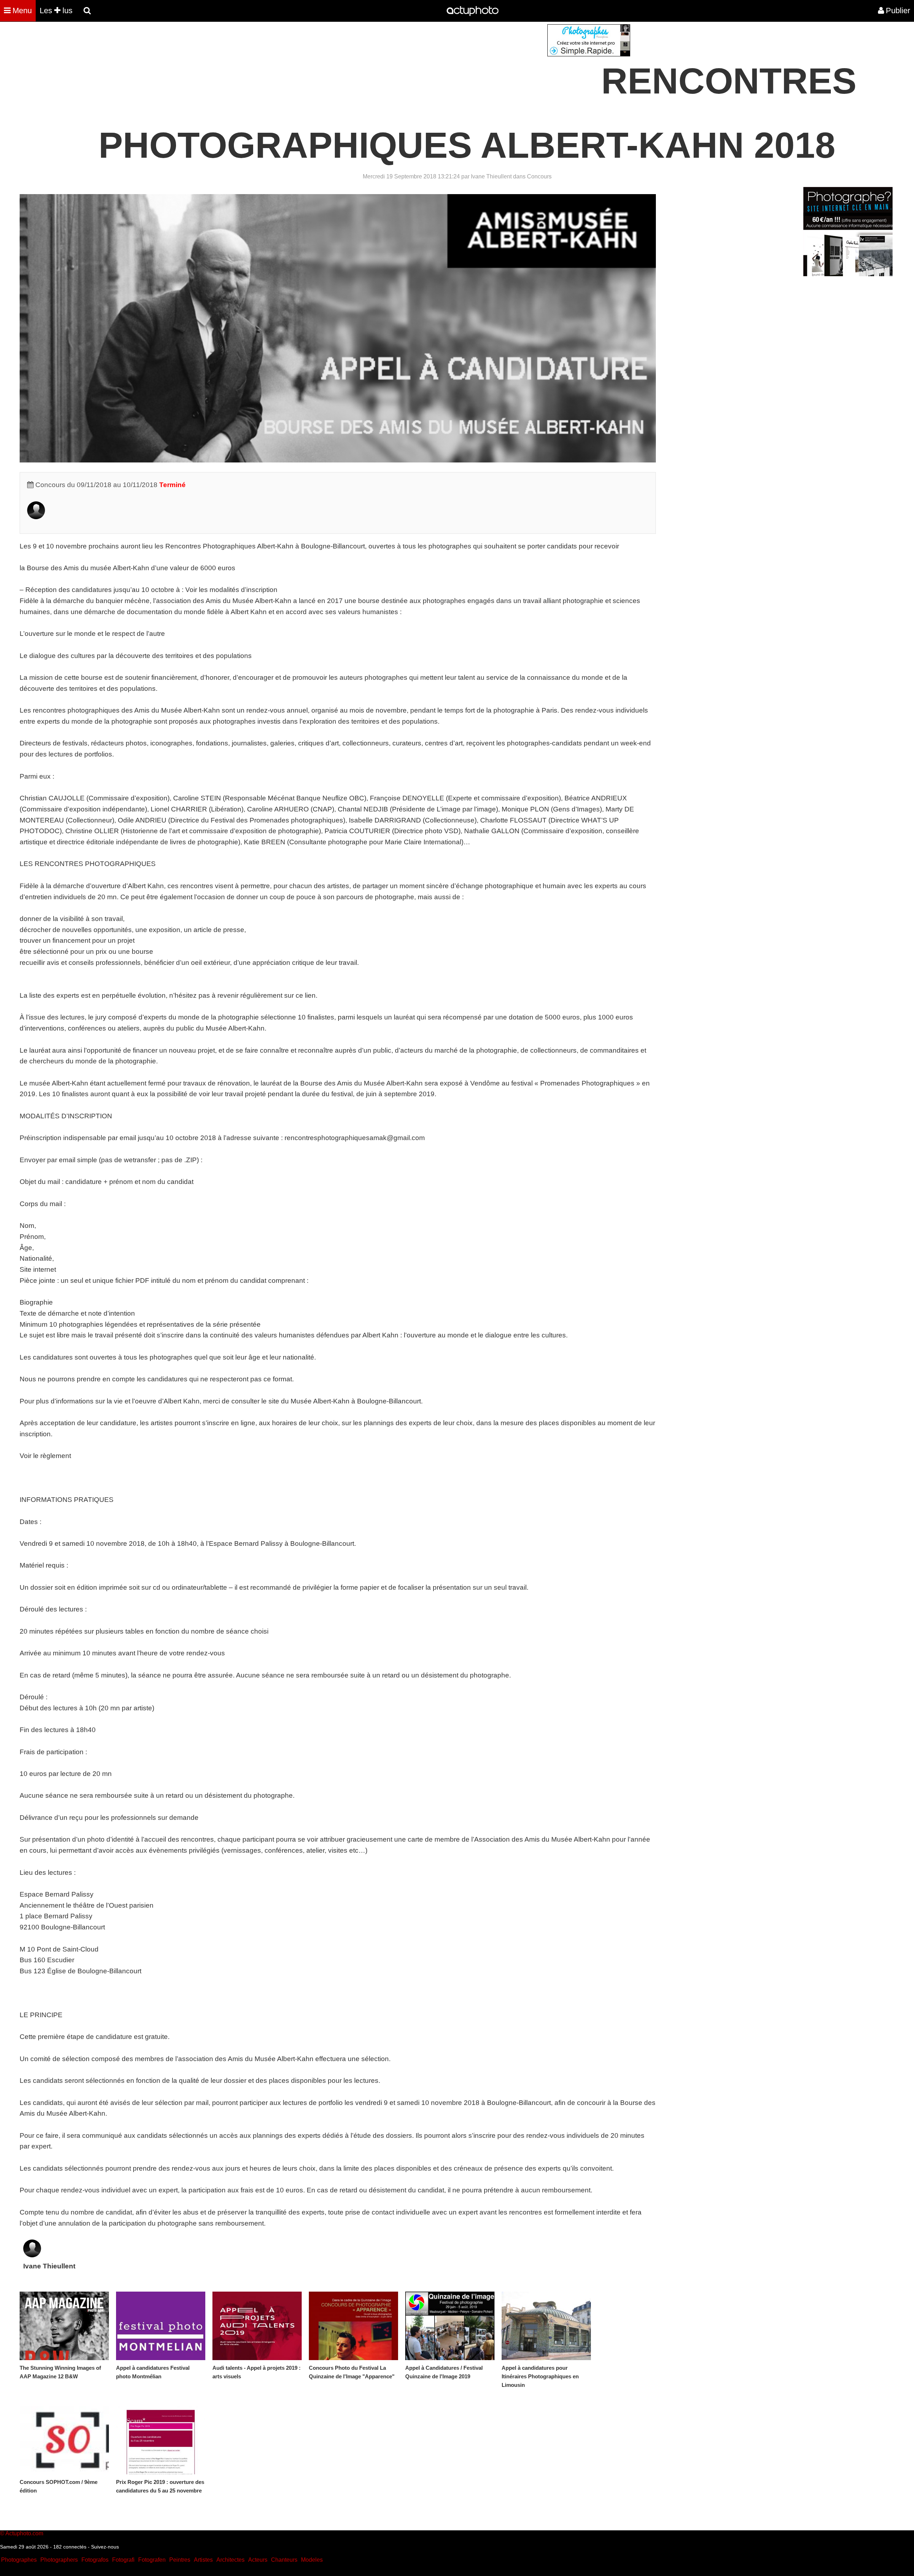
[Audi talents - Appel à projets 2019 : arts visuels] (257, 2326)
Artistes (203, 2560)
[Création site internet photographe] (589, 54)
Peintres (180, 2560)
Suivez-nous (105, 2547)
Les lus (56, 11)
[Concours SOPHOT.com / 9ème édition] (64, 2440)
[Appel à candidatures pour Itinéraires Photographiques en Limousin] (546, 2326)
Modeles (312, 2560)
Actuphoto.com (24, 2533)
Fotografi (123, 2560)
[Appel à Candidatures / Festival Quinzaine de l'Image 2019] (450, 2326)
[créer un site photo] (848, 274)
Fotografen (152, 2560)
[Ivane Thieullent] (36, 517)
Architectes (230, 2560)
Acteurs (258, 2560)
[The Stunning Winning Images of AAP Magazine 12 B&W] (64, 2326)
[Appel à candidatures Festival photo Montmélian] (161, 2326)
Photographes (19, 2560)
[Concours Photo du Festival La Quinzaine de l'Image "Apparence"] (353, 2326)
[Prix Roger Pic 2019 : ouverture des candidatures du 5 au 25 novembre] (161, 2440)
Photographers (59, 2560)
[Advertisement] (414, 74)
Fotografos (95, 2560)
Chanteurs (284, 2560)
